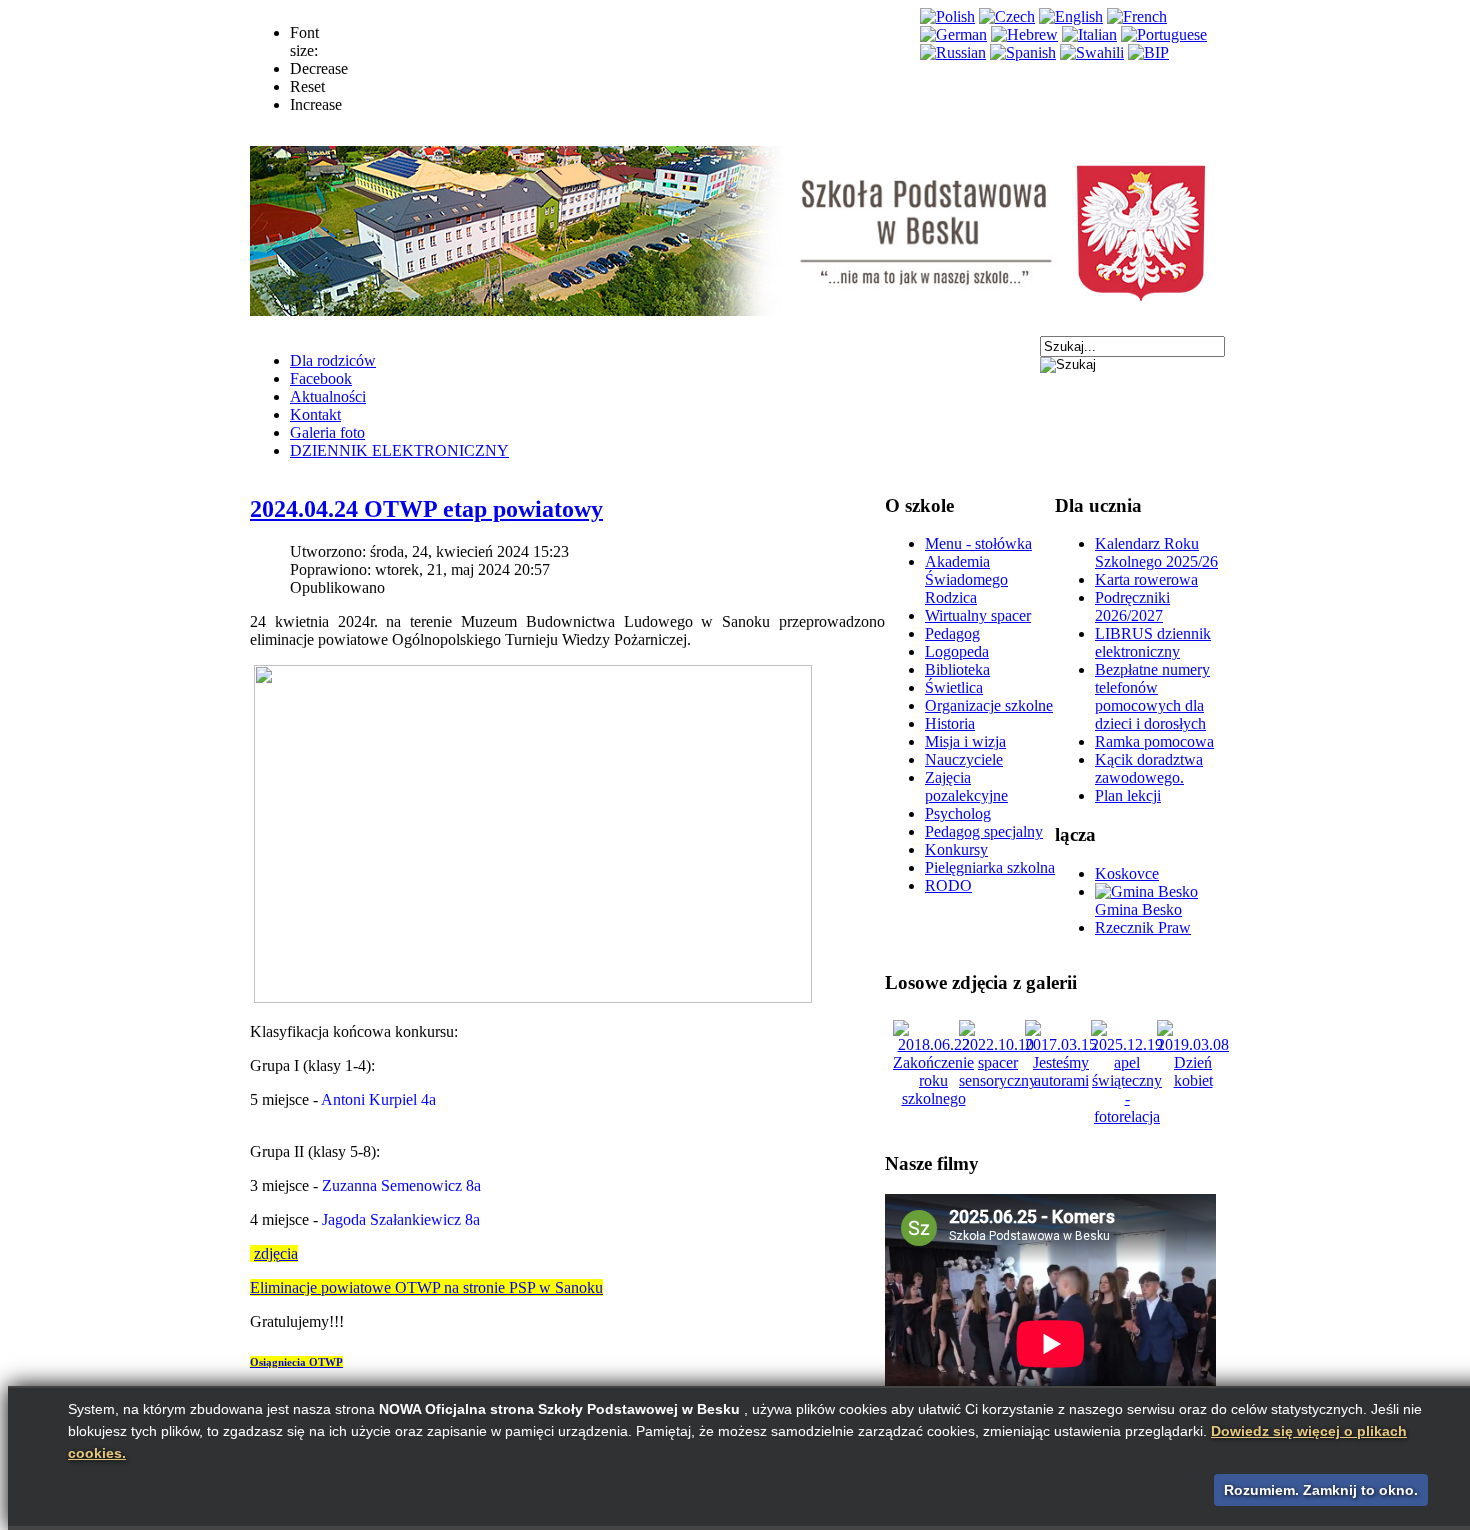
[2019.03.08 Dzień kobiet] (1193, 1080)
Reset (307, 86)
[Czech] (1007, 16)
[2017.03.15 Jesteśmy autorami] (1061, 1080)
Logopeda (957, 651)
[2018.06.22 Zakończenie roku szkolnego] (933, 1098)
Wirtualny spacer (978, 615)
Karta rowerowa (1146, 579)
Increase (316, 104)
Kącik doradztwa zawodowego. (1149, 768)
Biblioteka (957, 669)
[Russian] (953, 52)
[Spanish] (1023, 52)
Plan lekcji (1128, 795)
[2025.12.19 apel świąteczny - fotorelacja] (1127, 1116)
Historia (950, 723)
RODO (948, 885)
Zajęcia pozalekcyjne (966, 786)
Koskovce (1127, 873)
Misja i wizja (965, 741)
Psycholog (958, 813)
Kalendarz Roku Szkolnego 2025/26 (1156, 552)
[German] (953, 34)
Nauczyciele (964, 759)
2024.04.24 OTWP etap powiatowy (426, 509)
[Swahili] (1092, 52)
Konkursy (956, 849)
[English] (1071, 16)
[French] (1137, 16)
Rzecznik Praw (1143, 927)
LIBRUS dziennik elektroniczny (1153, 642)
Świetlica (954, 687)
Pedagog (952, 633)
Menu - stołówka (978, 543)
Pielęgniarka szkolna (990, 867)
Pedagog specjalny (984, 831)
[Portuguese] (1164, 34)
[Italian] (1089, 34)
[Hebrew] (1024, 34)
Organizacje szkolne (989, 705)
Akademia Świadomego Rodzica (966, 579)
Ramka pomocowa (1154, 741)
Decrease (319, 68)
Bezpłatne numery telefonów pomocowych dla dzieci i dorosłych (1152, 696)
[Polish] (947, 16)
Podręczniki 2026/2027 (1132, 606)
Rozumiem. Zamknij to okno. (1321, 1490)
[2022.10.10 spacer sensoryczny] (998, 1080)
